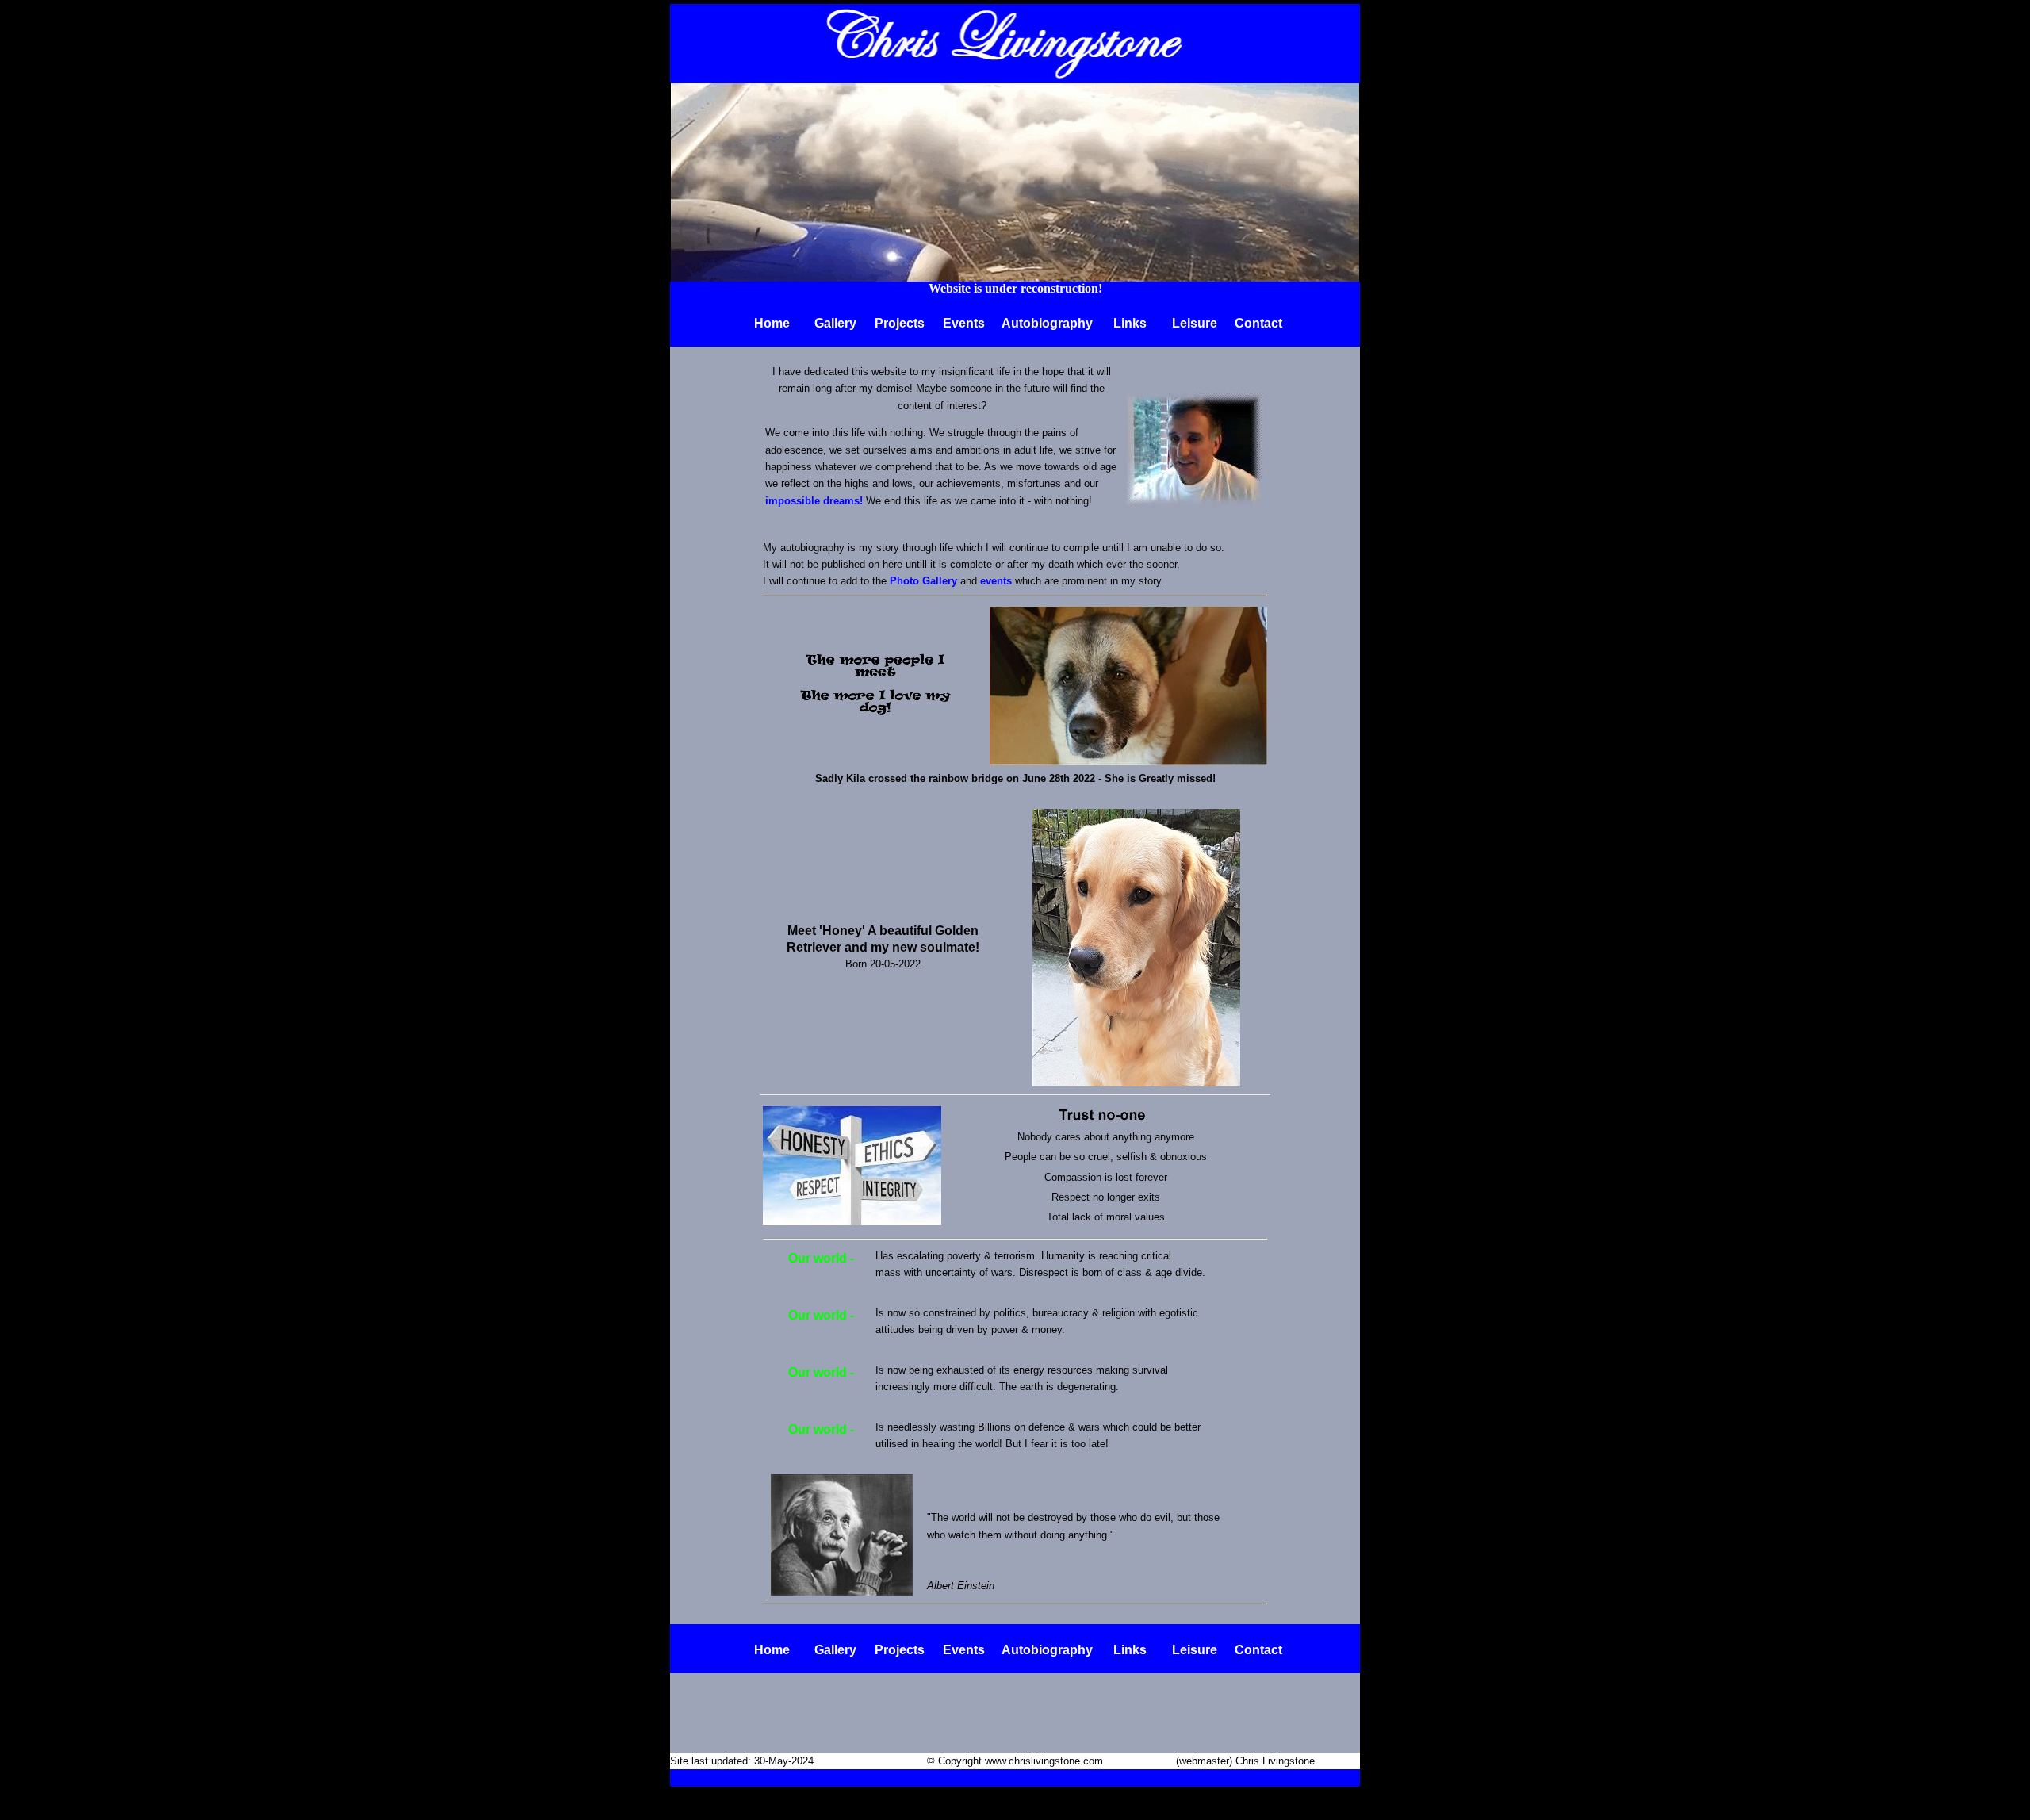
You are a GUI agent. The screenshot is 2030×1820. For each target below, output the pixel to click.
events (996, 581)
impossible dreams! (814, 501)
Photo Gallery (923, 581)
